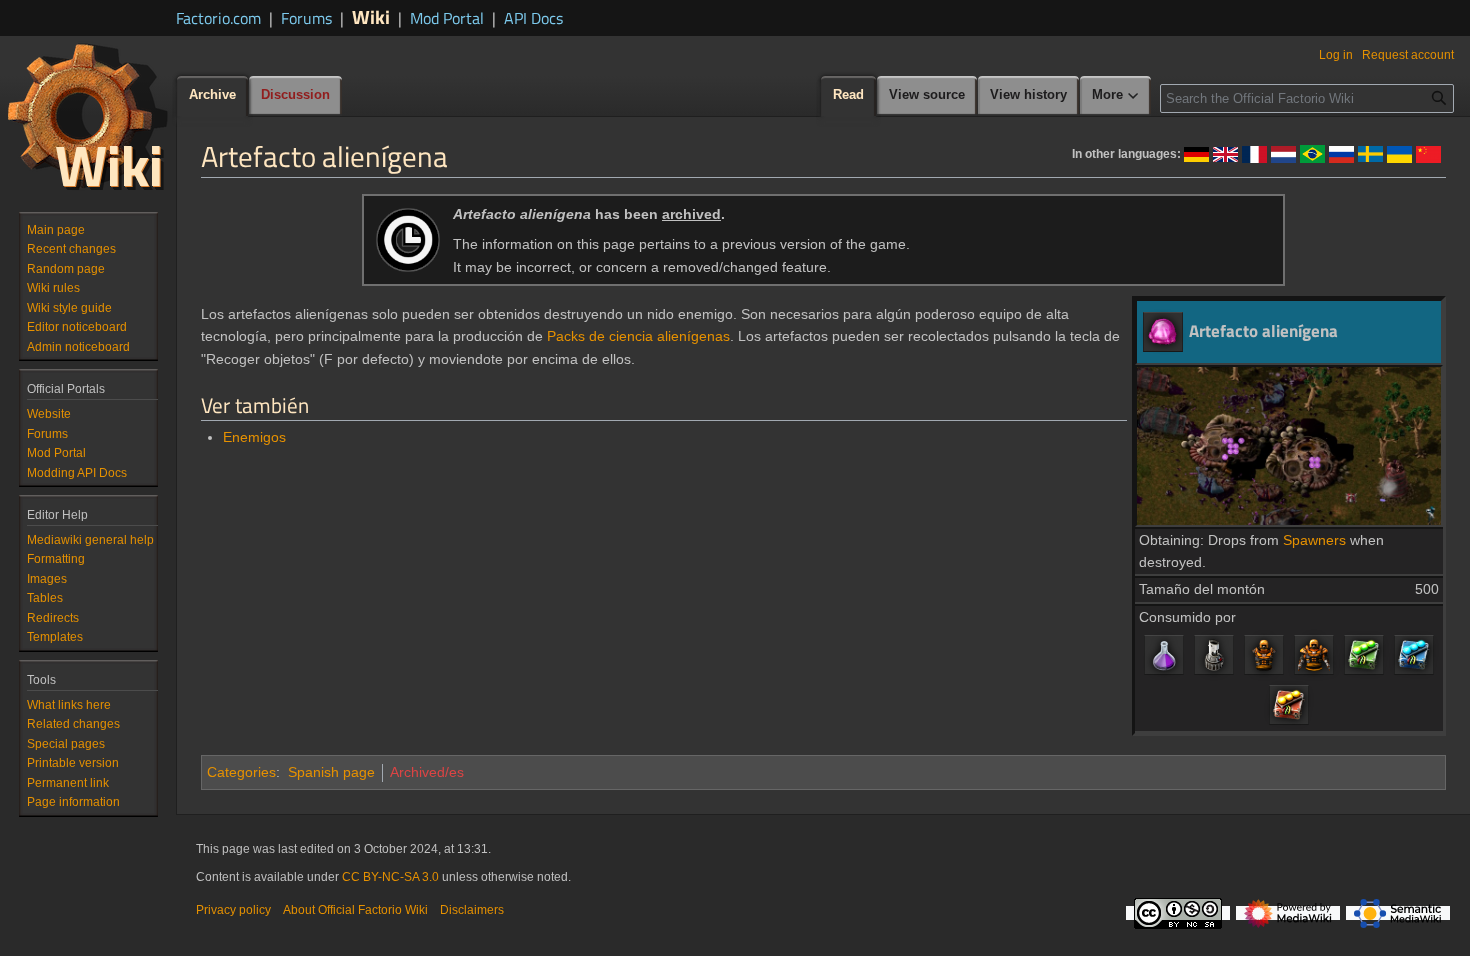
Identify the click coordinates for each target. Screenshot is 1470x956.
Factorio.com (218, 18)
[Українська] (1399, 153)
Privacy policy (233, 910)
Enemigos (254, 437)
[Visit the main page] (88, 116)
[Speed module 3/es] (1414, 654)
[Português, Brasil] (1312, 153)
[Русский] (1341, 153)
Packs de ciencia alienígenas (638, 336)
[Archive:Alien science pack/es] (1164, 654)
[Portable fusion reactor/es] (1214, 654)
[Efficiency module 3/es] (1364, 654)
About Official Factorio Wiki (355, 910)
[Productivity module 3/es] (1289, 704)
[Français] (1254, 153)
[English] (1225, 153)
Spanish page (331, 772)
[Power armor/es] (1264, 654)
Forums (306, 18)
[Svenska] (1370, 153)
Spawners (1314, 540)
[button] (1116, 96)
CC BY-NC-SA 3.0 (390, 877)
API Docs (533, 18)
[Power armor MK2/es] (1314, 654)
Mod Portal (447, 18)
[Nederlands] (1283, 153)
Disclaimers (472, 910)
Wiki (371, 16)
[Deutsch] (1196, 153)
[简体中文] (1428, 153)
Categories (241, 772)
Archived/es (427, 772)
